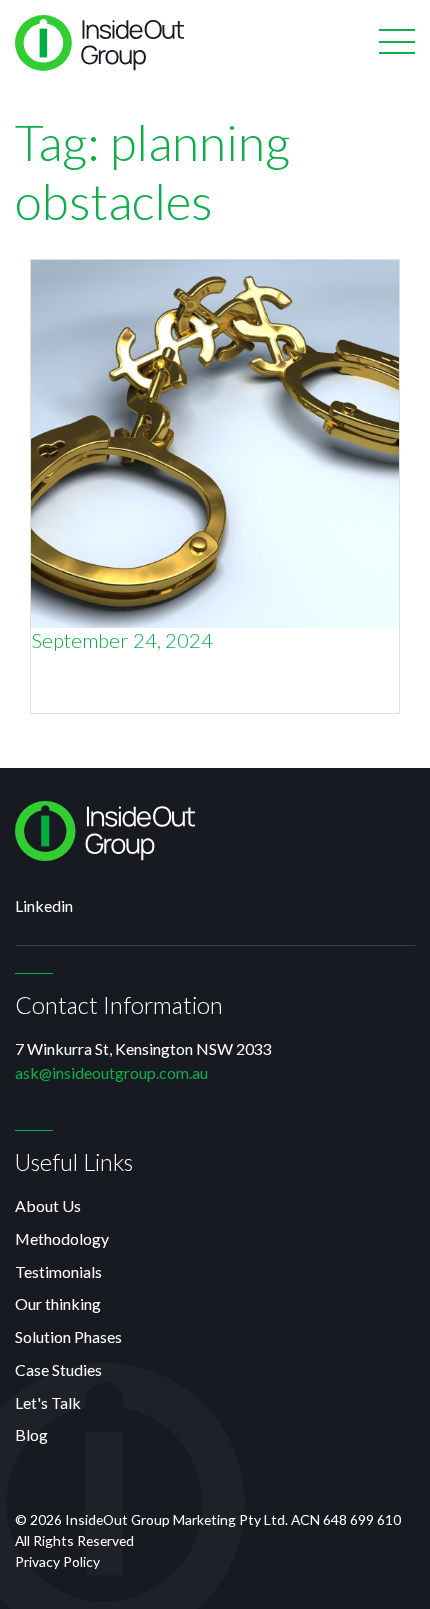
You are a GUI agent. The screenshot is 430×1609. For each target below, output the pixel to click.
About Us (48, 1205)
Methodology (62, 1238)
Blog (31, 1434)
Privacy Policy (57, 1561)
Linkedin (44, 905)
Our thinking (58, 1303)
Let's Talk (48, 1402)
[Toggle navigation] (397, 43)
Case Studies (58, 1369)
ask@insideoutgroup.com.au (111, 1072)
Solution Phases (68, 1336)
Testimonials (58, 1271)
